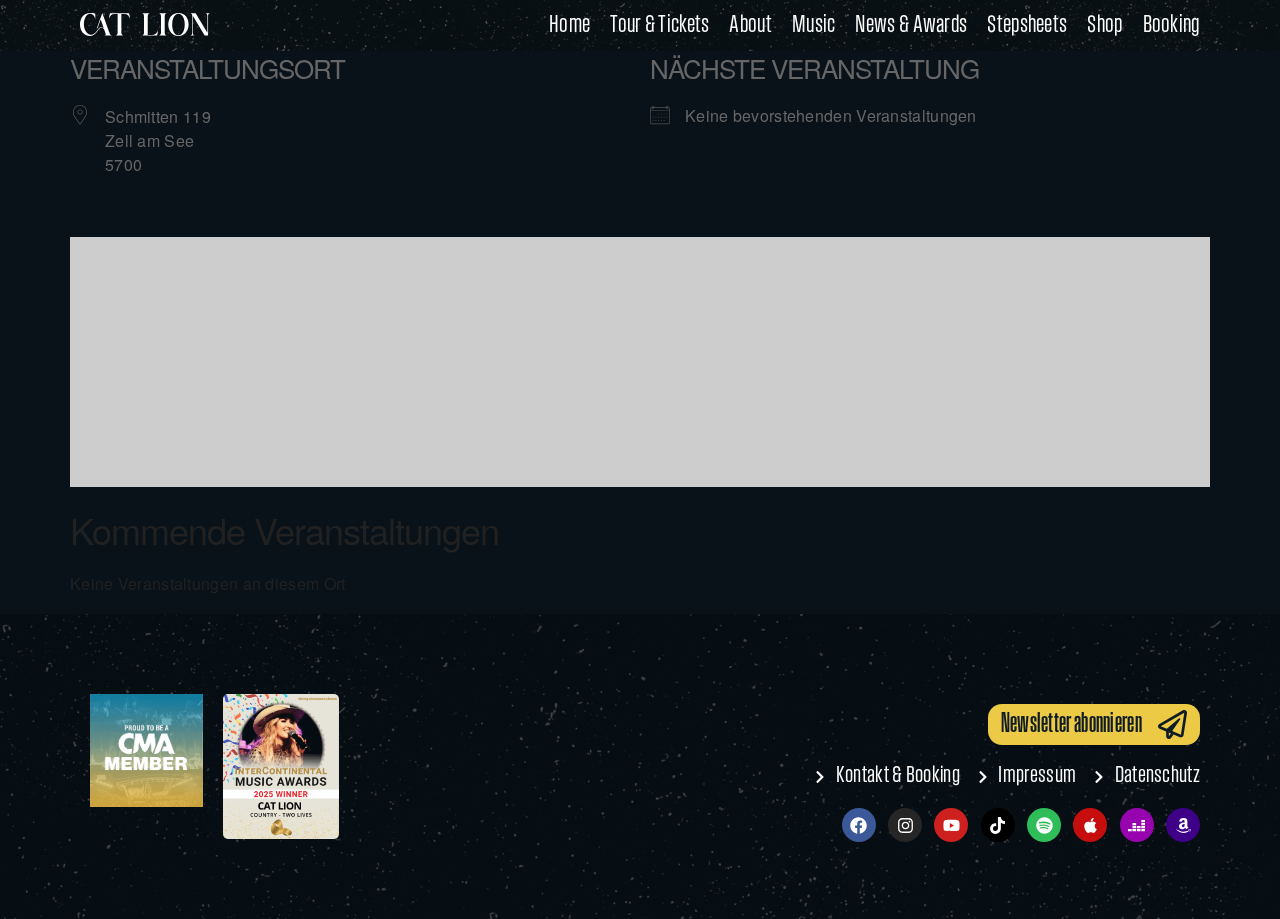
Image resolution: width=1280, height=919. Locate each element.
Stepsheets (1027, 25)
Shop (1104, 25)
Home (569, 25)
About (750, 25)
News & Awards (911, 25)
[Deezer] (1137, 825)
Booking (1171, 25)
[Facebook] (859, 825)
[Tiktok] (998, 825)
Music (814, 25)
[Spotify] (1044, 825)
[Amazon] (1183, 825)
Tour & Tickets (659, 25)
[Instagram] (905, 825)
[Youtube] (951, 825)
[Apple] (1090, 825)
